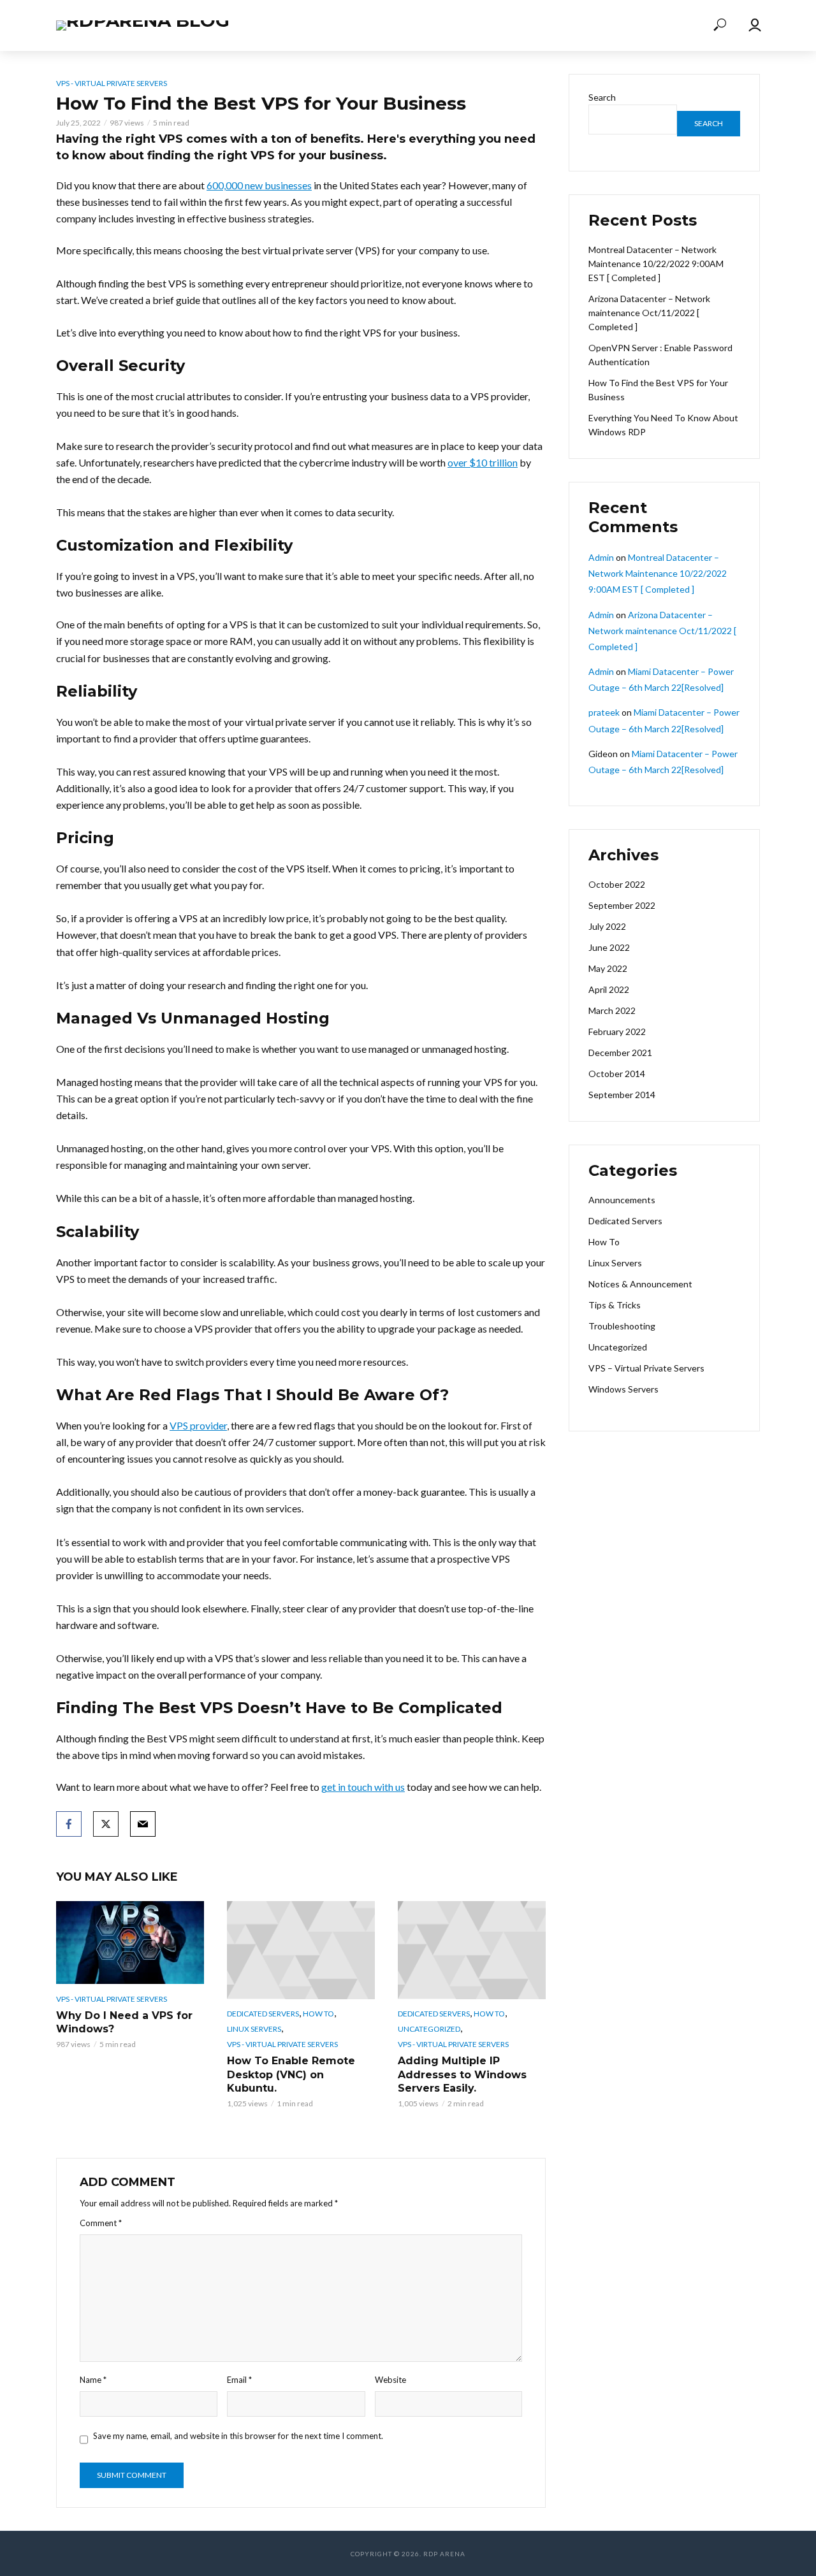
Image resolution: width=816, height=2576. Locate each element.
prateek (604, 712)
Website (390, 2380)
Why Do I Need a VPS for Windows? (124, 2022)
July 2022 (607, 926)
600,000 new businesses (259, 185)
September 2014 (622, 1095)
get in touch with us (363, 1787)
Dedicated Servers (263, 2014)
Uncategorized (429, 2029)
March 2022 (612, 1010)
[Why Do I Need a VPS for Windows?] (130, 1943)
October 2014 (617, 1074)
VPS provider (198, 1425)
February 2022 (617, 1031)
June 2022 (609, 947)
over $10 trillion (483, 462)
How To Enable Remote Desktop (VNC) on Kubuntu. (291, 2074)
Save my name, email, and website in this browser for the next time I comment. (238, 2436)
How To (318, 2014)
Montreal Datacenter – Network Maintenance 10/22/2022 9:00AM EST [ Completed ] (656, 264)
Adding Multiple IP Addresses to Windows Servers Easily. (462, 2074)
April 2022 (609, 989)
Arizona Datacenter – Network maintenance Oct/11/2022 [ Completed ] (649, 313)
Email (239, 2380)
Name (93, 2380)
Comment (101, 2223)
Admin (601, 557)
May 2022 (608, 968)
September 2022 (622, 905)
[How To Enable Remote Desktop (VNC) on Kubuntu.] (301, 1950)
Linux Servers (254, 2029)
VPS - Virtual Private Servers (112, 83)
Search (602, 97)
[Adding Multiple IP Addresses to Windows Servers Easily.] (472, 1950)
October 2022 (617, 884)
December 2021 (620, 1053)
